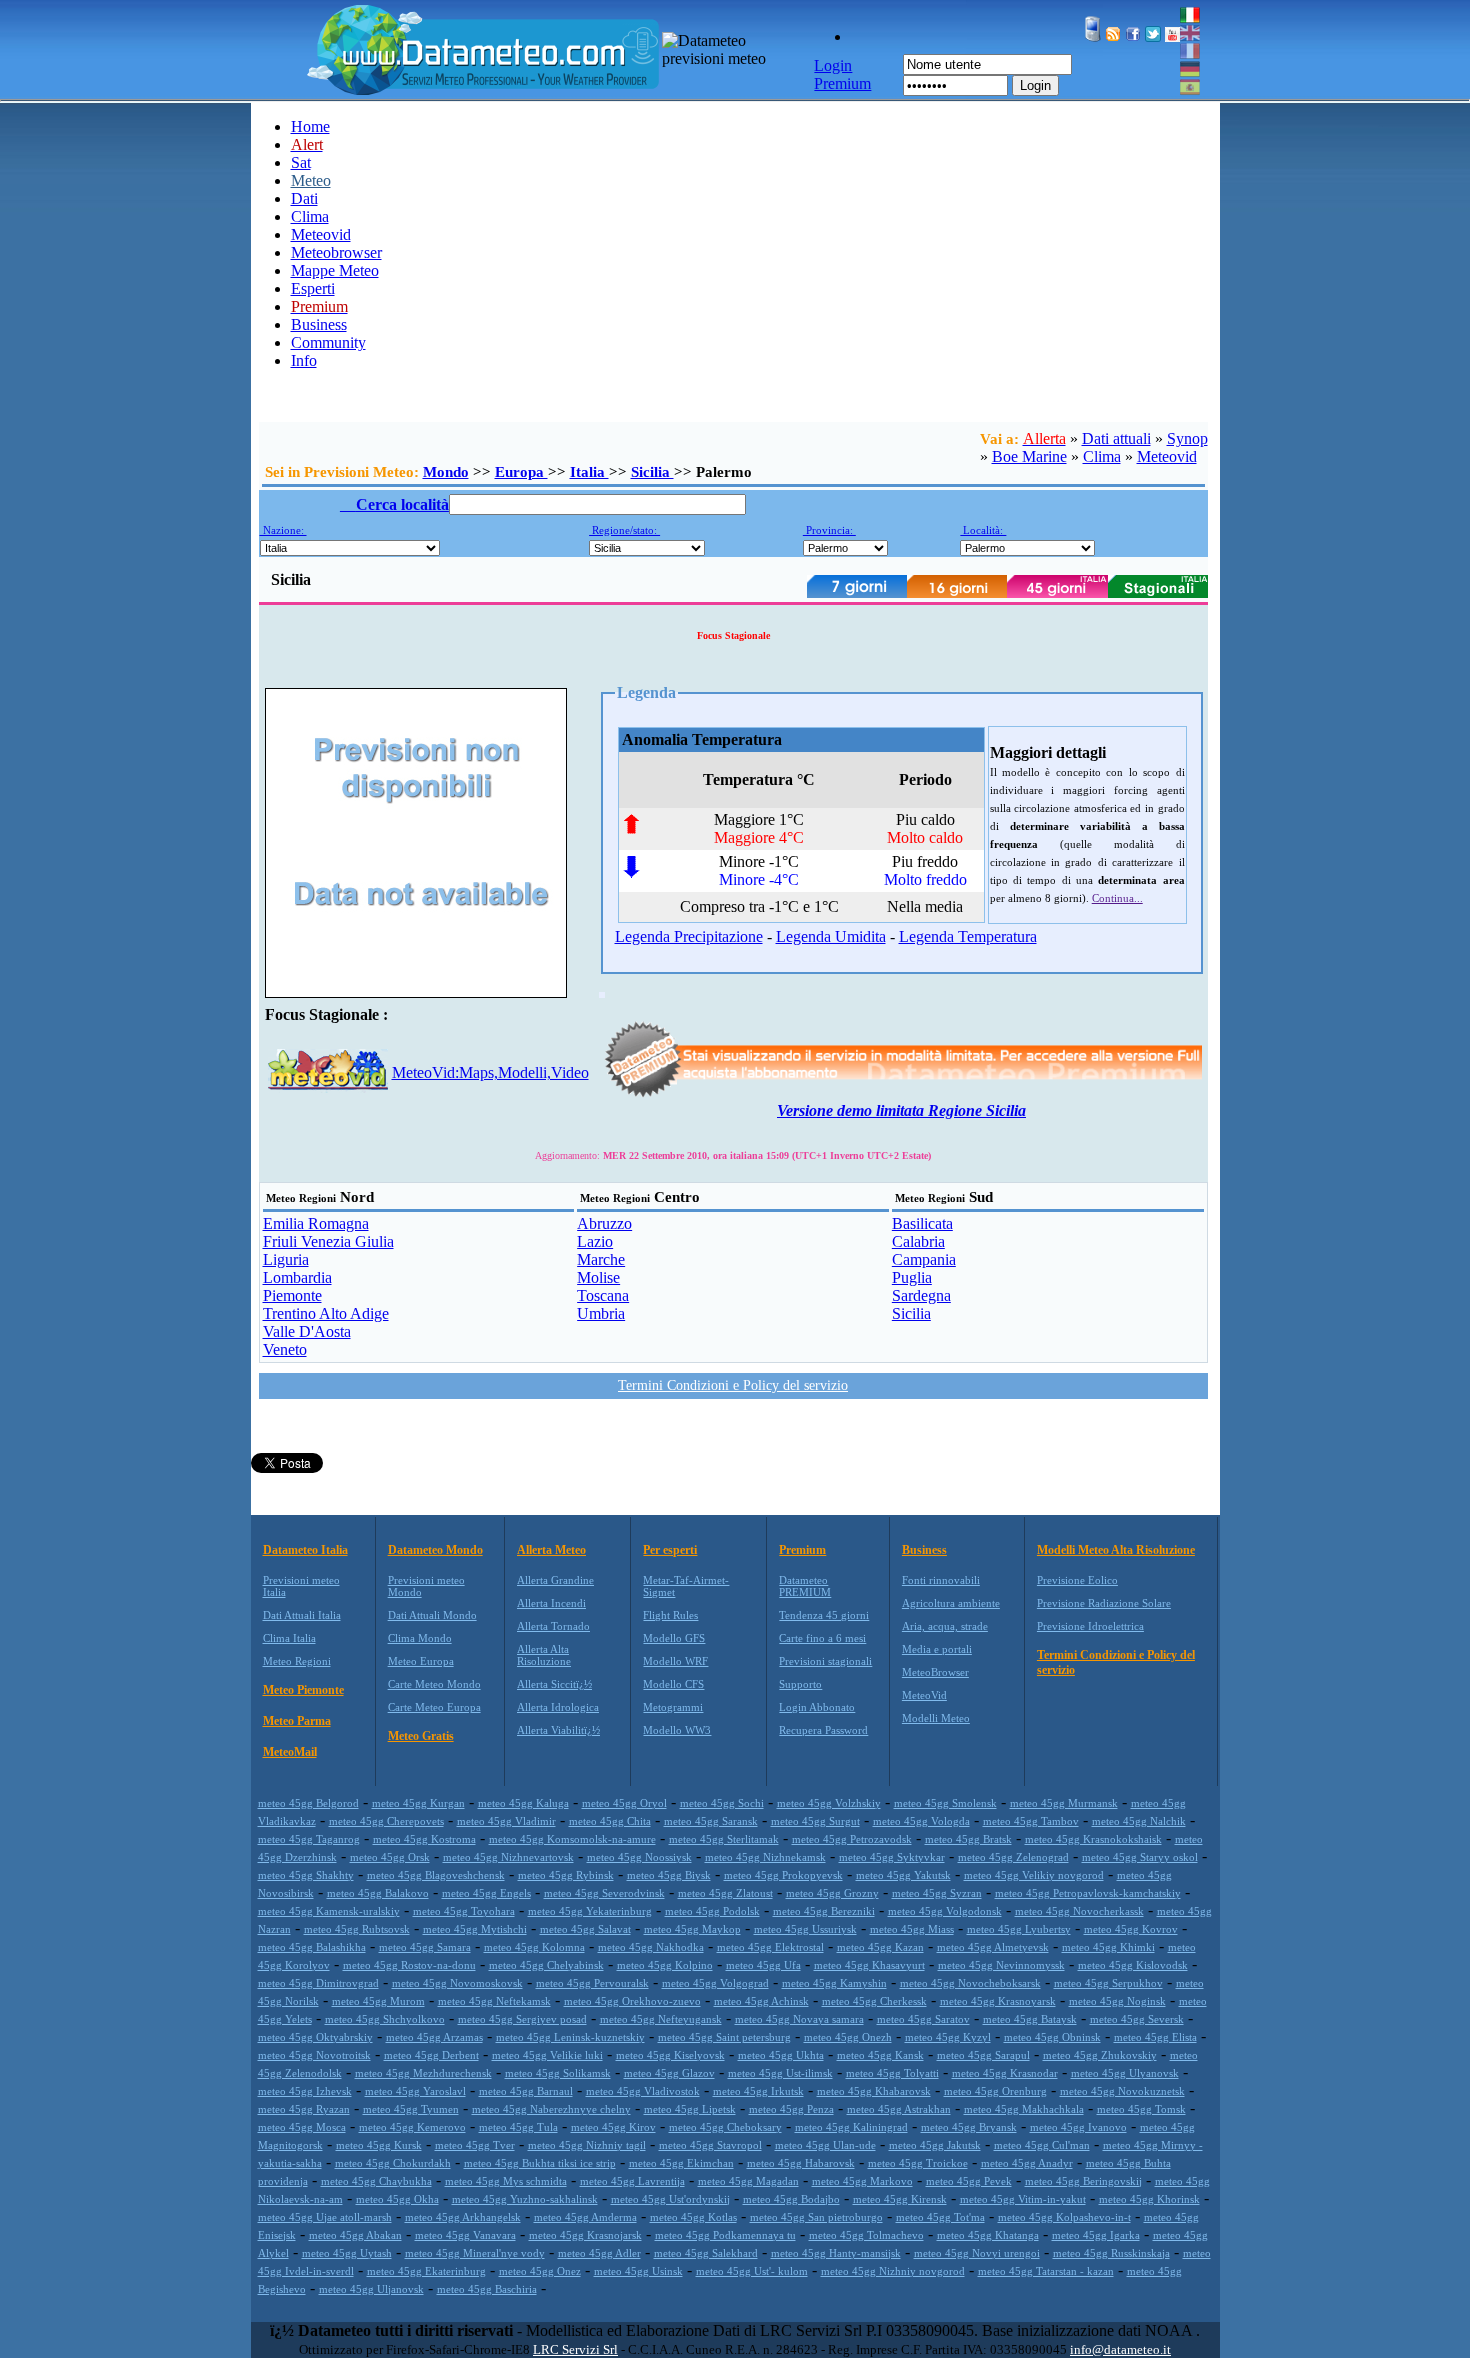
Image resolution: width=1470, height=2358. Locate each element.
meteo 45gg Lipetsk (690, 2109)
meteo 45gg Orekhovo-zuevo (632, 2001)
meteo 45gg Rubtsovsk (357, 1929)
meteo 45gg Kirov (613, 2127)
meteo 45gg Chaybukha (376, 2181)
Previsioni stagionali (825, 1661)
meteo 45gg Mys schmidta (506, 2181)
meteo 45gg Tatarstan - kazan (1046, 2271)
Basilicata (922, 1223)
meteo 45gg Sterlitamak (724, 1839)
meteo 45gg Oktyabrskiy (315, 2037)
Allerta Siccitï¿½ (554, 1684)
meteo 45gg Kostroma (424, 1839)
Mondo (446, 472)
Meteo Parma (297, 1721)
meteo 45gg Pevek (969, 2181)
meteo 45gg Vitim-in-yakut (1023, 2199)
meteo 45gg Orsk (390, 1857)
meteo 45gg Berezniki (824, 1911)
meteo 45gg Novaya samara (799, 2019)
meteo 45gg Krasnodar (1005, 2073)
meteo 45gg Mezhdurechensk (423, 2073)
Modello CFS (673, 1684)
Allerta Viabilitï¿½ (558, 1730)
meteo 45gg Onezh (848, 2037)
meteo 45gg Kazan (880, 1947)
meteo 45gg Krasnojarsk (585, 2235)
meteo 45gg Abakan (355, 2235)
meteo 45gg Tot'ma (940, 2217)
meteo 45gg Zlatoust (725, 1893)
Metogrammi (673, 1707)
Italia (589, 472)
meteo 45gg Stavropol (710, 2145)
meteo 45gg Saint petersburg (724, 2037)
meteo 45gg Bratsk (968, 1839)
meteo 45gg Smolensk (945, 1803)
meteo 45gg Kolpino (665, 1965)
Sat (301, 162)
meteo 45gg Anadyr (1027, 2163)
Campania (924, 1259)
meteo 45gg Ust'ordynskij (670, 2199)
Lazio (595, 1241)
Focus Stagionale (733, 635)
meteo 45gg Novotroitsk (314, 2055)
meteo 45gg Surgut (815, 1821)
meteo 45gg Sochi (722, 1803)
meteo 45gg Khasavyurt (869, 1965)
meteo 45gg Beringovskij (1083, 2181)
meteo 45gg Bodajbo (791, 2199)
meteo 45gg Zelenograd (1013, 1857)
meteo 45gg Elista (1155, 2037)
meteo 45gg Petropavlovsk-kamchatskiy (1088, 1893)
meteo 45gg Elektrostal (770, 1947)
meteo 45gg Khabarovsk (874, 2091)
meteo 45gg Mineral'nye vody (475, 2253)
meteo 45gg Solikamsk (558, 2073)
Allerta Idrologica (558, 1707)
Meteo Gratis (421, 1736)
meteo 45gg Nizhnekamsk (765, 1857)
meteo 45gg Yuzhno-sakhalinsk (525, 2199)
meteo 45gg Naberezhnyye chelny (551, 2109)
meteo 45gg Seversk (1137, 2019)
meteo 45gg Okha (397, 2199)
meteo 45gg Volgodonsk (945, 1911)
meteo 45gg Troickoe (918, 2163)
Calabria (918, 1241)
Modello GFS (674, 1638)
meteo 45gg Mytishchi (475, 1929)
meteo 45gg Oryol (624, 1803)
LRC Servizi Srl (575, 2349)
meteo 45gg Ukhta (781, 2055)
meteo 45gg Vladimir (506, 1821)
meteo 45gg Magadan (748, 2181)
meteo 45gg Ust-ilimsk (780, 2073)
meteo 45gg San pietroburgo (816, 2217)
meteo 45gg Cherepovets (386, 1821)
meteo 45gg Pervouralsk (592, 1983)
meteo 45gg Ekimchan (681, 2163)
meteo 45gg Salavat (585, 1929)
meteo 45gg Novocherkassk (1079, 1911)
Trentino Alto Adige (326, 1313)
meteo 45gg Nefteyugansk (661, 2019)
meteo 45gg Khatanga (988, 2235)
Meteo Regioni (297, 1661)
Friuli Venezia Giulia (328, 1241)
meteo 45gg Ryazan (304, 2109)
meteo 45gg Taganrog (309, 1839)
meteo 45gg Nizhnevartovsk (508, 1857)
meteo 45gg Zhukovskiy (1100, 2055)
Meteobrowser (336, 252)
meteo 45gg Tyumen (411, 2109)
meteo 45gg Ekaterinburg (426, 2271)
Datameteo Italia (305, 1550)
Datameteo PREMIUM (805, 1586)
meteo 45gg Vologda (921, 1821)
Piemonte (292, 1295)
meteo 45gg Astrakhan (899, 2109)
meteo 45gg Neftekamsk (494, 2001)
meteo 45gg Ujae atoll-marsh (325, 2217)
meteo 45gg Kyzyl (948, 2037)
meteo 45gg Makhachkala (1024, 2109)
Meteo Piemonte (303, 1690)
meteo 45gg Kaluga (523, 1803)
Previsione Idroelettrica (1090, 1626)
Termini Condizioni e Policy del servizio (733, 1385)
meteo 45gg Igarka (1096, 2235)
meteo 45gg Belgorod (308, 1803)
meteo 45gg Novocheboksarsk (970, 1983)
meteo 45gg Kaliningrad (851, 2127)
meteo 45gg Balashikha (312, 1947)
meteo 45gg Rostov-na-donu (409, 1965)
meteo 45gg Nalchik (1139, 1821)
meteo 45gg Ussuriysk (805, 1929)
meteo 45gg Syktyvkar (892, 1857)
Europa (521, 472)
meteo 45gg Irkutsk (758, 2091)
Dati (304, 198)
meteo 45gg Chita (610, 1821)
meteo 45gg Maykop (692, 1929)
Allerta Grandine (555, 1580)
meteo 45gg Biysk (669, 1875)
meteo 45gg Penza (791, 2109)
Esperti (313, 288)
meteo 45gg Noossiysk (639, 1857)
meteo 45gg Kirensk (900, 2199)
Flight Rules (670, 1615)
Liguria (286, 1259)
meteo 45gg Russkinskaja (1111, 2253)
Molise (598, 1277)
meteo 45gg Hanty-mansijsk (836, 2253)
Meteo (311, 180)
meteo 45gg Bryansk (969, 2127)
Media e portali (937, 1649)
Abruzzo (604, 1223)
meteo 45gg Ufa (763, 1965)
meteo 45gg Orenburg (995, 2091)
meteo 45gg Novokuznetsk (1122, 2091)
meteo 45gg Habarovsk (801, 2163)
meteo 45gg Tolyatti (892, 2073)
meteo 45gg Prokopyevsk (783, 1875)
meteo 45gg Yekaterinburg (590, 1911)
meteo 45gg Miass (912, 1929)
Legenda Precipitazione (689, 936)
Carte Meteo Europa (434, 1707)
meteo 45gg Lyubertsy (1019, 1929)
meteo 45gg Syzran (937, 1893)
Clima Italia (289, 1638)
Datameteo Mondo (435, 1550)
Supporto (800, 1684)
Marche (601, 1259)
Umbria (601, 1313)
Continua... (1117, 898)
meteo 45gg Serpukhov (1108, 1983)
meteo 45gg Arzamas (434, 2037)
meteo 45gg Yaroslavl (415, 2091)
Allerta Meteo (551, 1550)
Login (1035, 85)
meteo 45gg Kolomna (534, 1947)
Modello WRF (675, 1661)
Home (310, 126)
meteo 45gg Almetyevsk (993, 1947)
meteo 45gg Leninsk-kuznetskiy (570, 2037)
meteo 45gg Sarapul (983, 2055)
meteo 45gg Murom (378, 2001)
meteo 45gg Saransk (711, 1821)
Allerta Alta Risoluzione (544, 1655)
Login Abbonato (817, 1707)
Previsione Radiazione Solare (1104, 1603)
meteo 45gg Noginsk (1117, 2001)
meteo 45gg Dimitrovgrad (318, 1983)
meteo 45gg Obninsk (1052, 2037)
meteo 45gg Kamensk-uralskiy (329, 1911)
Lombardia (297, 1277)
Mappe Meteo (335, 270)
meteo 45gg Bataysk (1030, 2019)
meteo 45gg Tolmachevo (866, 2235)
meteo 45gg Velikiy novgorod (1034, 1875)
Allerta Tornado (553, 1626)
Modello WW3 (677, 1730)
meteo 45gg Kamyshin (834, 1983)
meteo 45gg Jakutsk (935, 2145)
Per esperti (670, 1550)
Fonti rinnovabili (941, 1580)
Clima (310, 216)
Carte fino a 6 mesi (822, 1638)
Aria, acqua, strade (945, 1626)
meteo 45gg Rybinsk (566, 1875)
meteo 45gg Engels (486, 1893)
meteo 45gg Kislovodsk (1133, 1965)
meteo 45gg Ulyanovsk (1125, 2073)
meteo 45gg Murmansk (1064, 1803)
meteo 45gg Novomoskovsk (457, 1983)
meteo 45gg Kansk (880, 2055)
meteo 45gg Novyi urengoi (977, 2253)
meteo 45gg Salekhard (706, 2253)
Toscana (603, 1295)
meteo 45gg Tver (475, 2145)
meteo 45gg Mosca (302, 2127)
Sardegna (921, 1295)
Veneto (285, 1349)
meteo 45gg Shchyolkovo (385, 2019)
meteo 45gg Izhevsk (305, 2091)
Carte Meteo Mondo (434, 1684)
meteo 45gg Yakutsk (903, 1875)
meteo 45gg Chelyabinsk (546, 1965)
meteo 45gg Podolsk (712, 1911)
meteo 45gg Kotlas (693, 2217)
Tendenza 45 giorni (824, 1615)
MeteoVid (924, 1695)
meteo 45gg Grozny (832, 1893)
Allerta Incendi (551, 1603)
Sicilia (652, 472)
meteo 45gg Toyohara (464, 1911)
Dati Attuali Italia (302, 1615)
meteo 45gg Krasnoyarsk (998, 2001)
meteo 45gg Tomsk (1141, 2109)
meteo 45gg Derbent (431, 2055)
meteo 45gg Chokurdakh (393, 2163)
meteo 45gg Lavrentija (632, 2181)
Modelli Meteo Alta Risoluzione (1116, 1550)
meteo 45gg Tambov (1031, 1821)
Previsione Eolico (1077, 1580)
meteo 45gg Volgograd (715, 1983)
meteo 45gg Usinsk (638, 2271)
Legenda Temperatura (968, 936)
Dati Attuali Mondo (432, 1615)
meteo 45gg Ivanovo (1078, 2127)
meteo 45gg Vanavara (465, 2235)
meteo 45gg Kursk (379, 2145)
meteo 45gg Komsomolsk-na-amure (572, 1839)
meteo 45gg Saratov (923, 2019)
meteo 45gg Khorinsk (1149, 2199)
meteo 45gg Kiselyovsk (670, 2055)
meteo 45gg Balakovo (378, 1893)
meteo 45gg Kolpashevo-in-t (1064, 2217)
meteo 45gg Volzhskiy (829, 1803)
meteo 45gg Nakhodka (651, 1947)
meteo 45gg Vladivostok (643, 2091)
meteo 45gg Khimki (1108, 1947)
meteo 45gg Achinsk (761, 2001)
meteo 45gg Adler (599, 2253)
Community (328, 342)
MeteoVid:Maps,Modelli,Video (490, 1072)
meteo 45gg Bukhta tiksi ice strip (540, 2163)
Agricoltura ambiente (951, 1603)
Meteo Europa (421, 1661)
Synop (1187, 438)
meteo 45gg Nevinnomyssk (1001, 1965)
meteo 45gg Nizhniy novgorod (893, 2271)
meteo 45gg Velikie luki (547, 2055)
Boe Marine (1029, 456)
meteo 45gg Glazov (669, 2073)
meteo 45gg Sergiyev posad (522, 2019)
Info (304, 360)
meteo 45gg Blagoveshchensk (436, 1875)
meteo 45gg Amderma (585, 2217)
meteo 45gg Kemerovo (412, 2127)
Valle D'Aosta (307, 1331)
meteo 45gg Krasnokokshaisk (1093, 1839)
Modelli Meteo (936, 1718)
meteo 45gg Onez (540, 2271)
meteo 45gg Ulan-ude (825, 2145)
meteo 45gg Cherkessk (874, 2001)
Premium (802, 1550)
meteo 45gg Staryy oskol (1140, 1857)
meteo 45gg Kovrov (1131, 1929)
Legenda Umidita (831, 936)
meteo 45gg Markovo (862, 2181)
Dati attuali (1116, 438)
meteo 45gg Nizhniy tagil (587, 2145)
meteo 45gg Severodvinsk (604, 1893)
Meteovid (321, 234)
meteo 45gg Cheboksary (725, 2127)
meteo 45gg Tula (518, 2127)
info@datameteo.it (1120, 2349)
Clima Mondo (420, 1638)
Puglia (912, 1277)
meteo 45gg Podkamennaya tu (725, 2235)
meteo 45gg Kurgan (418, 1803)
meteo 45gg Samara (425, 1947)
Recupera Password (823, 1730)
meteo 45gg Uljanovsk (371, 2289)
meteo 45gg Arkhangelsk (463, 2217)
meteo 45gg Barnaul (526, 2091)
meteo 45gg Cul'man (1042, 2145)
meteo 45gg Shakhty (306, 1875)
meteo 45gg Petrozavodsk (852, 1839)
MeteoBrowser (935, 1672)
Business (319, 324)
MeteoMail (290, 1752)
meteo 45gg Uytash (347, 2253)
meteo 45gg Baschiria (487, 2289)
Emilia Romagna (316, 1223)
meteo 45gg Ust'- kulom (752, 2271)
